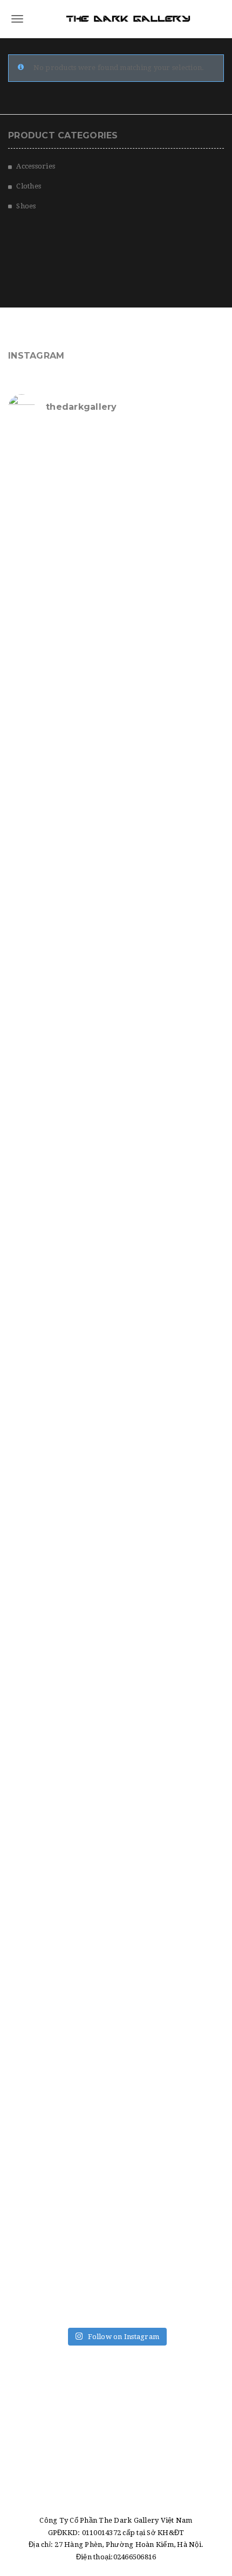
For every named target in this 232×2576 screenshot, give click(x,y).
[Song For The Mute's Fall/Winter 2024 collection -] (116, 1502)
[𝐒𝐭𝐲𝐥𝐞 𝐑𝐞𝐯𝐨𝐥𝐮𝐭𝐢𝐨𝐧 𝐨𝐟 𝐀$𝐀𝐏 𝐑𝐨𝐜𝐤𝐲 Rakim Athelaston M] (116, 746)
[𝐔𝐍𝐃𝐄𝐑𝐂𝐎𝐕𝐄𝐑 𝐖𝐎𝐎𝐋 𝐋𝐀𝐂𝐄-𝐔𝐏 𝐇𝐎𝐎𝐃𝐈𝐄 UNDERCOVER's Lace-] (116, 1124)
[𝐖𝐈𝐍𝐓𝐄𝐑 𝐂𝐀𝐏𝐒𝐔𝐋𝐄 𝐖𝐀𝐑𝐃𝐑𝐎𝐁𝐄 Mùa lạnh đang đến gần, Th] (116, 2006)
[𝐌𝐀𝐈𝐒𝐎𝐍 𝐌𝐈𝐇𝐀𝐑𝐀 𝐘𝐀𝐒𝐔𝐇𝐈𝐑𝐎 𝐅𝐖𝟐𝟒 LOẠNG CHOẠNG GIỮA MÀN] (116, 1880)
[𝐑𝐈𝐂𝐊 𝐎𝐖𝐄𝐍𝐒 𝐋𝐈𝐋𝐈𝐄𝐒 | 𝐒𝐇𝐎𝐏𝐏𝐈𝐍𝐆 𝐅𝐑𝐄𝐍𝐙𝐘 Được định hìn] (116, 2132)
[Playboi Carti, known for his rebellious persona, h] (116, 1250)
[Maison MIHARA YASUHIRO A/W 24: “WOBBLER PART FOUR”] (116, 1376)
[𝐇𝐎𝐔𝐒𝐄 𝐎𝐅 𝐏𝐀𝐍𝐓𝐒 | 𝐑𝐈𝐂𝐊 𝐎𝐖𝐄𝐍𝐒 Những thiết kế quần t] (116, 494)
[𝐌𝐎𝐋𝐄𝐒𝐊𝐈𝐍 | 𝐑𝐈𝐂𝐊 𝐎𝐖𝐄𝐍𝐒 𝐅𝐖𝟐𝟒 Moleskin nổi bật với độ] (116, 1754)
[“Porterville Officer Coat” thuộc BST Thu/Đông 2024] (116, 2258)
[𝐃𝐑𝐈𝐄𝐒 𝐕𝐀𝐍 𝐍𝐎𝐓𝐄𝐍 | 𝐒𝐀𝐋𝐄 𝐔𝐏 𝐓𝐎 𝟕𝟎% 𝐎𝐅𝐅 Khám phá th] (116, 872)
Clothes (29, 186)
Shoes (26, 206)
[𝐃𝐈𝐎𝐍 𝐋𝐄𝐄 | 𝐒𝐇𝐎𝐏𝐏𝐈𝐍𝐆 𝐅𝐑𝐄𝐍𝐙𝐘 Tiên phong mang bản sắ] (116, 1628)
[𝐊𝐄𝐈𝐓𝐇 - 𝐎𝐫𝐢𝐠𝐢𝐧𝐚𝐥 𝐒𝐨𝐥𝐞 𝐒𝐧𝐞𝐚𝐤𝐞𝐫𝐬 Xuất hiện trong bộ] (116, 998)
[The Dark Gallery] (116, 19)
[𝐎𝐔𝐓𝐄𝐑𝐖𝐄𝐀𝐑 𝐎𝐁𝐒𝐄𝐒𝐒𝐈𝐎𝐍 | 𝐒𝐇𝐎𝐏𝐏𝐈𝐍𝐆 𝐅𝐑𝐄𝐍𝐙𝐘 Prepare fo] (116, 620)
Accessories (36, 166)
